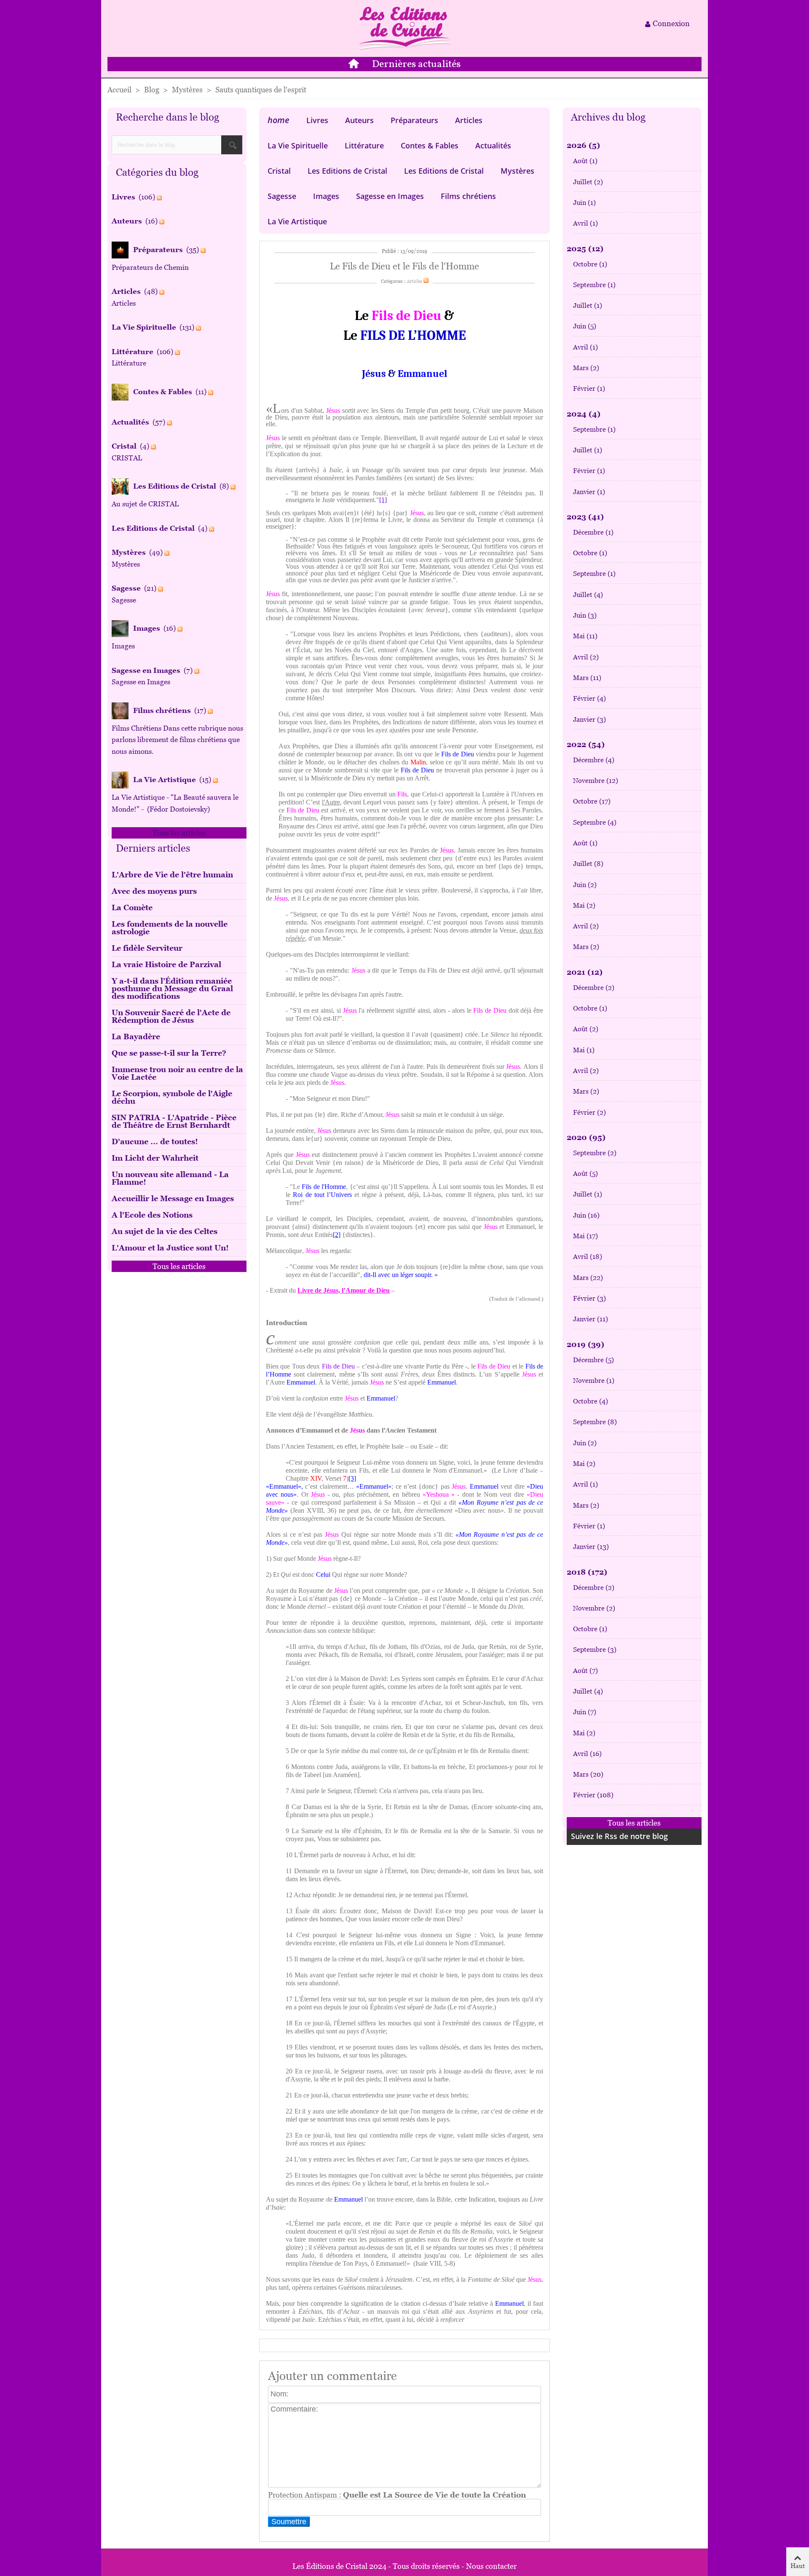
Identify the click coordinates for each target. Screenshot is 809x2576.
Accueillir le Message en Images (173, 1198)
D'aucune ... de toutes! (155, 1141)
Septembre (594, 285)
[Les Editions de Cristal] (404, 28)
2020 (586, 1137)
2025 (585, 249)
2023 (585, 517)
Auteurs (359, 120)
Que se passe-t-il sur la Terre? (169, 1053)
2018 (587, 1572)
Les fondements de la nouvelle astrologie (170, 928)
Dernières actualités (416, 65)
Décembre (593, 532)
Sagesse (282, 196)
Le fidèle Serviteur (147, 948)
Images (326, 196)
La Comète (132, 908)
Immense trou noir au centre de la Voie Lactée (177, 1073)
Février (589, 389)
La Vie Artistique (297, 221)
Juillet (588, 182)
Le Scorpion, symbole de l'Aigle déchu (172, 1097)
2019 (585, 1344)
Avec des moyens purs (154, 891)
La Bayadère (136, 1037)
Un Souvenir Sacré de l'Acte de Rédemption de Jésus (171, 1016)
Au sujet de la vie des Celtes (165, 1231)
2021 (585, 972)
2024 (584, 414)
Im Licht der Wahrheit (155, 1158)
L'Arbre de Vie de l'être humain (172, 875)
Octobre (590, 264)
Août (585, 161)
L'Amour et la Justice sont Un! (170, 1248)
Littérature (364, 145)
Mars (586, 368)
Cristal (279, 171)
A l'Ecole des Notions (152, 1215)
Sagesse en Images (390, 196)
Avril (585, 223)
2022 (586, 744)
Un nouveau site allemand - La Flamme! (170, 1178)
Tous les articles (179, 833)
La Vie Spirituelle (298, 145)
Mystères (517, 171)
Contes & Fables (430, 145)
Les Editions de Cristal (347, 171)
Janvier (589, 492)
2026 (583, 145)
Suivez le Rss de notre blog (619, 1836)
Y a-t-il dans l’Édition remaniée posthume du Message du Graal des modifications (172, 988)
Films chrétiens (468, 196)
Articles (469, 120)
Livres (317, 120)
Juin (584, 203)
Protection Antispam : (397, 2495)
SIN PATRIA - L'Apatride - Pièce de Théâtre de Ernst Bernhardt (174, 1121)
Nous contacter (491, 2566)
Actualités (493, 145)
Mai (585, 636)
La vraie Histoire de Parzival (166, 964)
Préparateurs (414, 120)
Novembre (596, 781)
